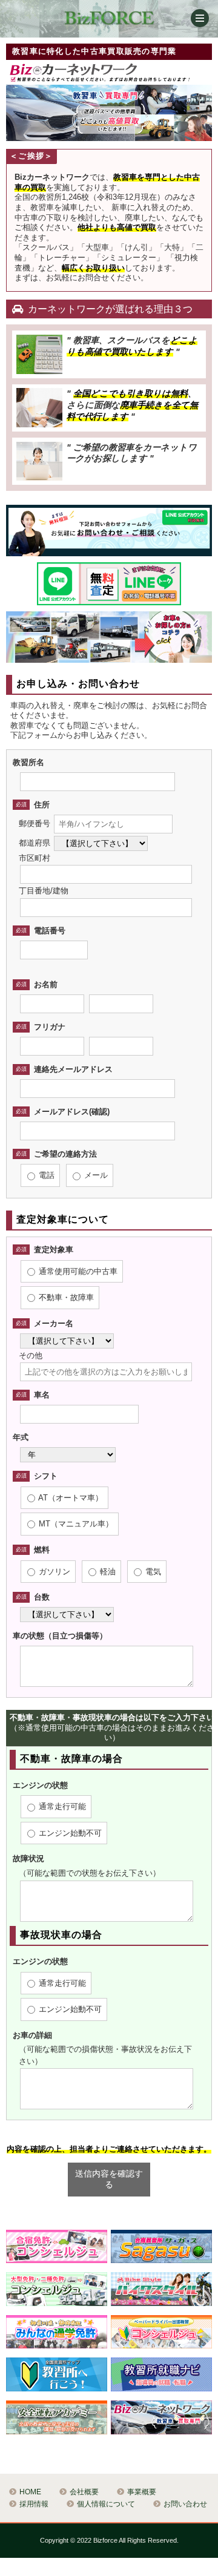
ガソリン (53, 1572)
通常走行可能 (61, 1806)
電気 (152, 1572)
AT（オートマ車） (70, 1498)
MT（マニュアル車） (75, 1524)
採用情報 (34, 2504)
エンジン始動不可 (69, 1833)
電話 (45, 1175)
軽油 (107, 1572)
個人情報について (106, 2504)
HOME (30, 2492)
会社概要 (84, 2492)
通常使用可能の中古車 (77, 1271)
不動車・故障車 (65, 1297)
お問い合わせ (185, 2504)
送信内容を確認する (109, 2179)
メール (95, 1175)
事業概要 (142, 2492)
